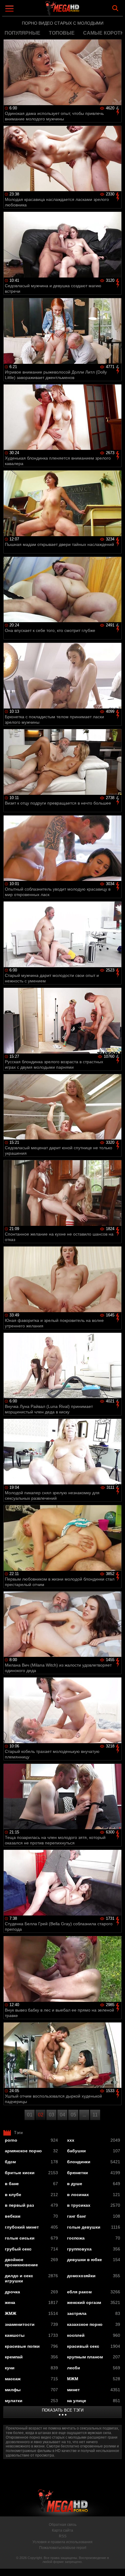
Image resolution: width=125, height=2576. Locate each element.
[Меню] (10, 9)
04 (62, 2115)
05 (73, 2115)
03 (52, 2115)
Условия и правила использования (62, 2542)
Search (115, 8)
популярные (22, 33)
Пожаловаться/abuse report (63, 2548)
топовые (62, 33)
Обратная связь (63, 2525)
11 (95, 2115)
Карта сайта (62, 2530)
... (84, 2115)
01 (30, 2115)
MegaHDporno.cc (79, 10)
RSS (63, 2536)
